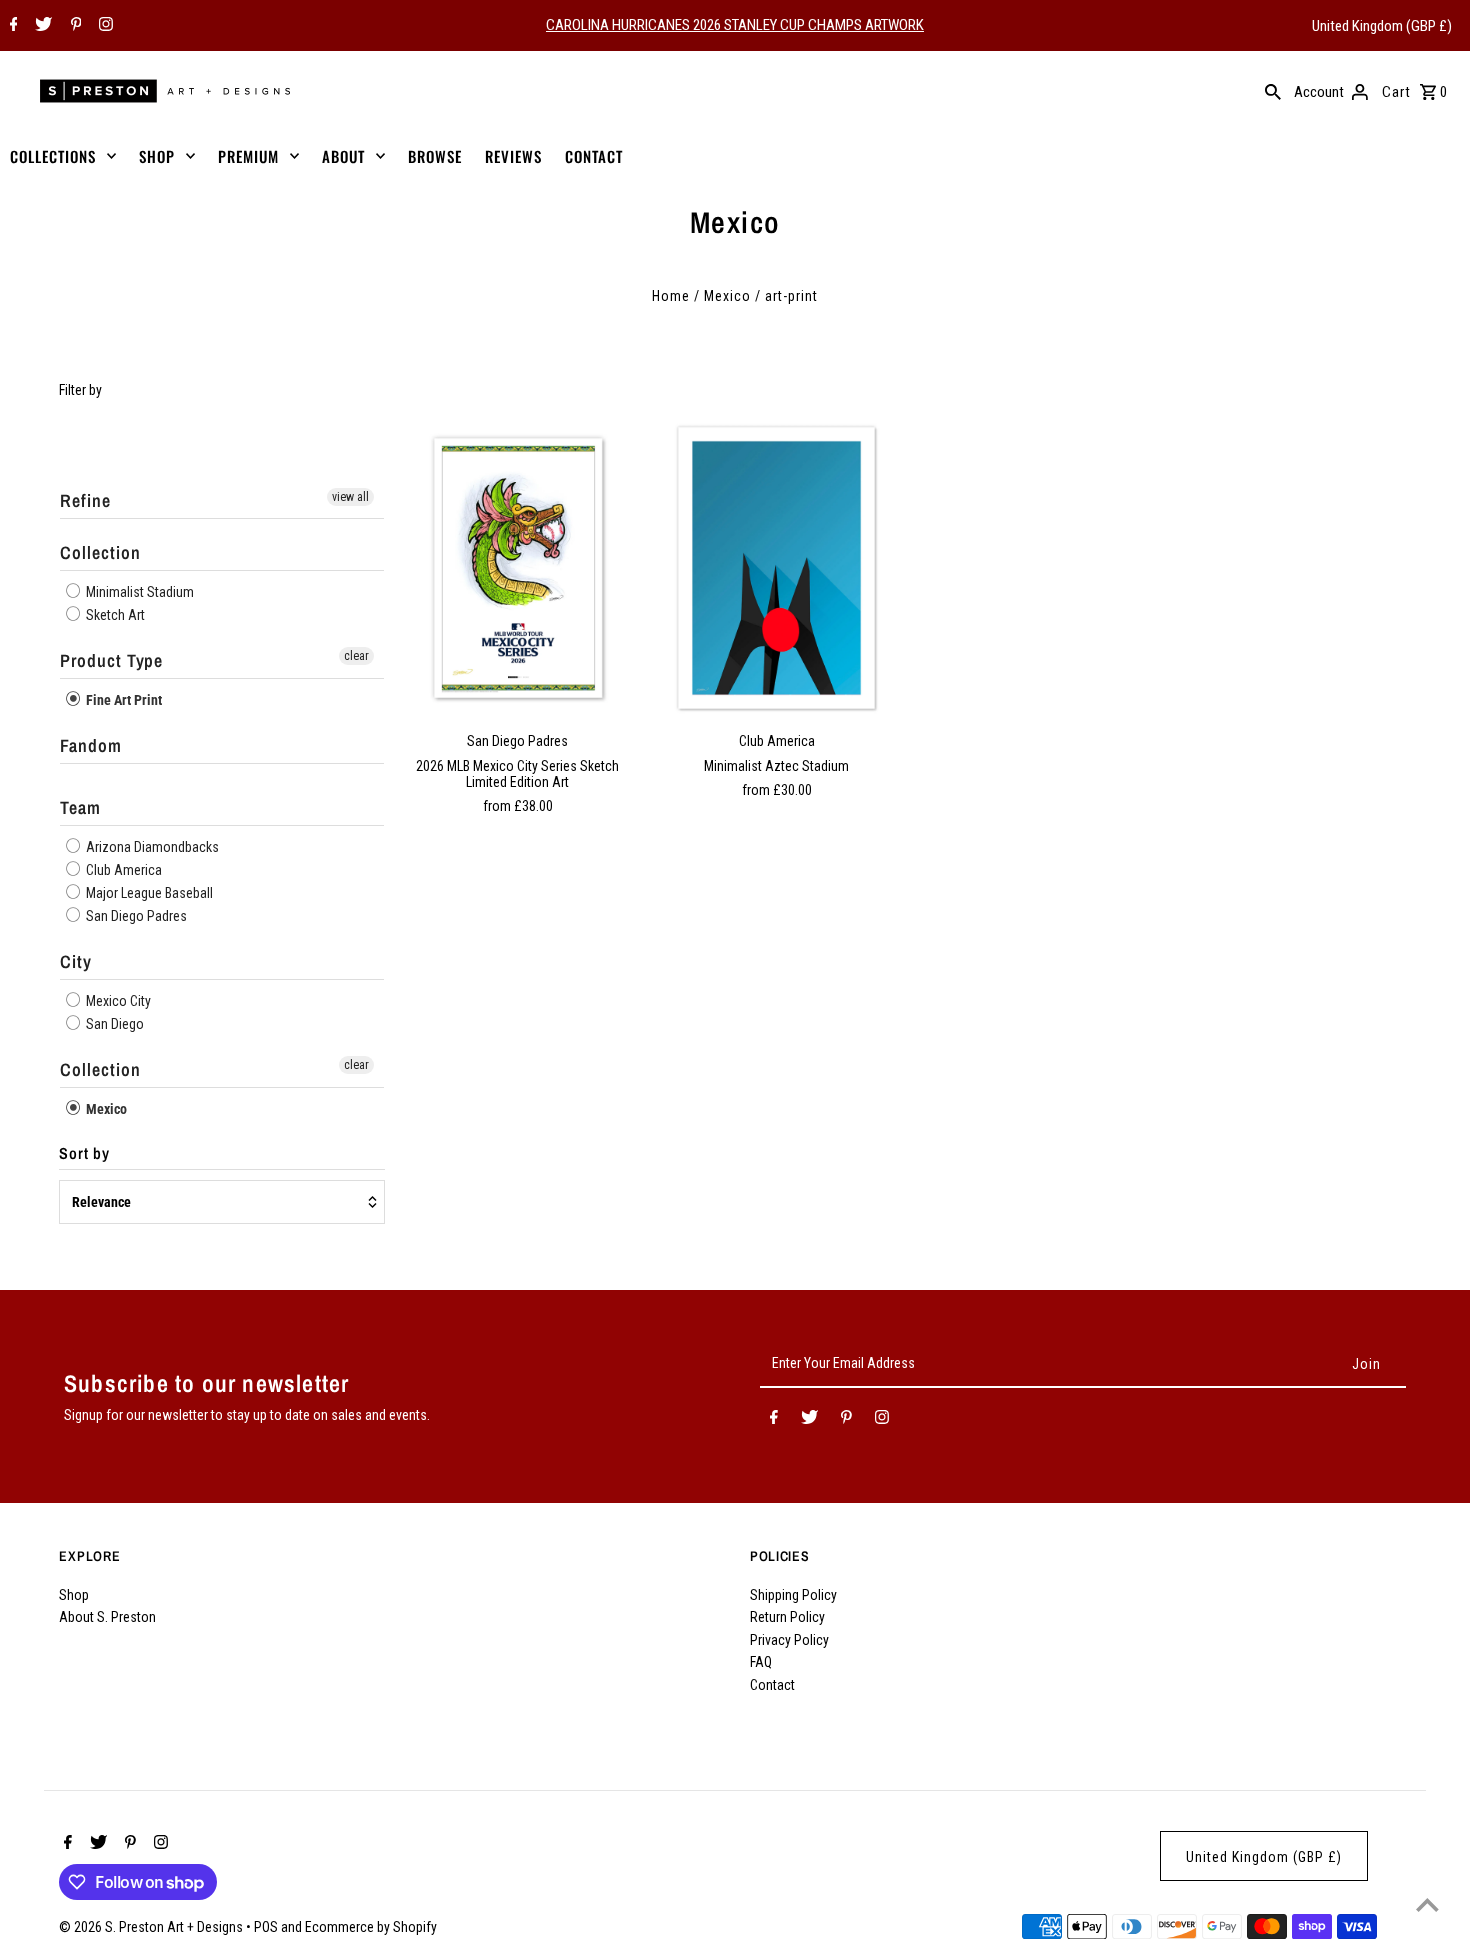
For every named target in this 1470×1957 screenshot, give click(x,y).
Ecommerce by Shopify (371, 1927)
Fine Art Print (122, 700)
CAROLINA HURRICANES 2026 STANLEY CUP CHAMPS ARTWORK (735, 25)
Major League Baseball (148, 893)
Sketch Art (114, 615)
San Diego (113, 1024)
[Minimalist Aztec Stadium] (777, 568)
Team (80, 807)
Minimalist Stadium (138, 592)
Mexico (727, 296)
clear (356, 656)
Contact (772, 1685)
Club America (122, 870)
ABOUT (343, 156)
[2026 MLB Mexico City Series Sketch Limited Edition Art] (518, 568)
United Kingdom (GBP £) (1382, 26)
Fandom (90, 745)
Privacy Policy (789, 1640)
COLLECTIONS (53, 156)
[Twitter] (41, 26)
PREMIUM (248, 156)
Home (671, 296)
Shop (74, 1595)
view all (350, 497)
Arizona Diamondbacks (151, 847)
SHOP (157, 156)
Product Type (111, 660)
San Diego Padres (135, 916)
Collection (100, 552)
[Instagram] (103, 26)
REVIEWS (513, 156)
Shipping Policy (793, 1595)
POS (266, 1927)
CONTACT (594, 156)
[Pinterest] (74, 26)
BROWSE (435, 156)
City (76, 961)
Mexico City (117, 1001)
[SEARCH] (1273, 91)
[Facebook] (11, 26)
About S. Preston (107, 1617)
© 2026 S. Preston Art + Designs (152, 1927)
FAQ (761, 1662)
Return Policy (787, 1617)
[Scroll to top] (1427, 1904)
